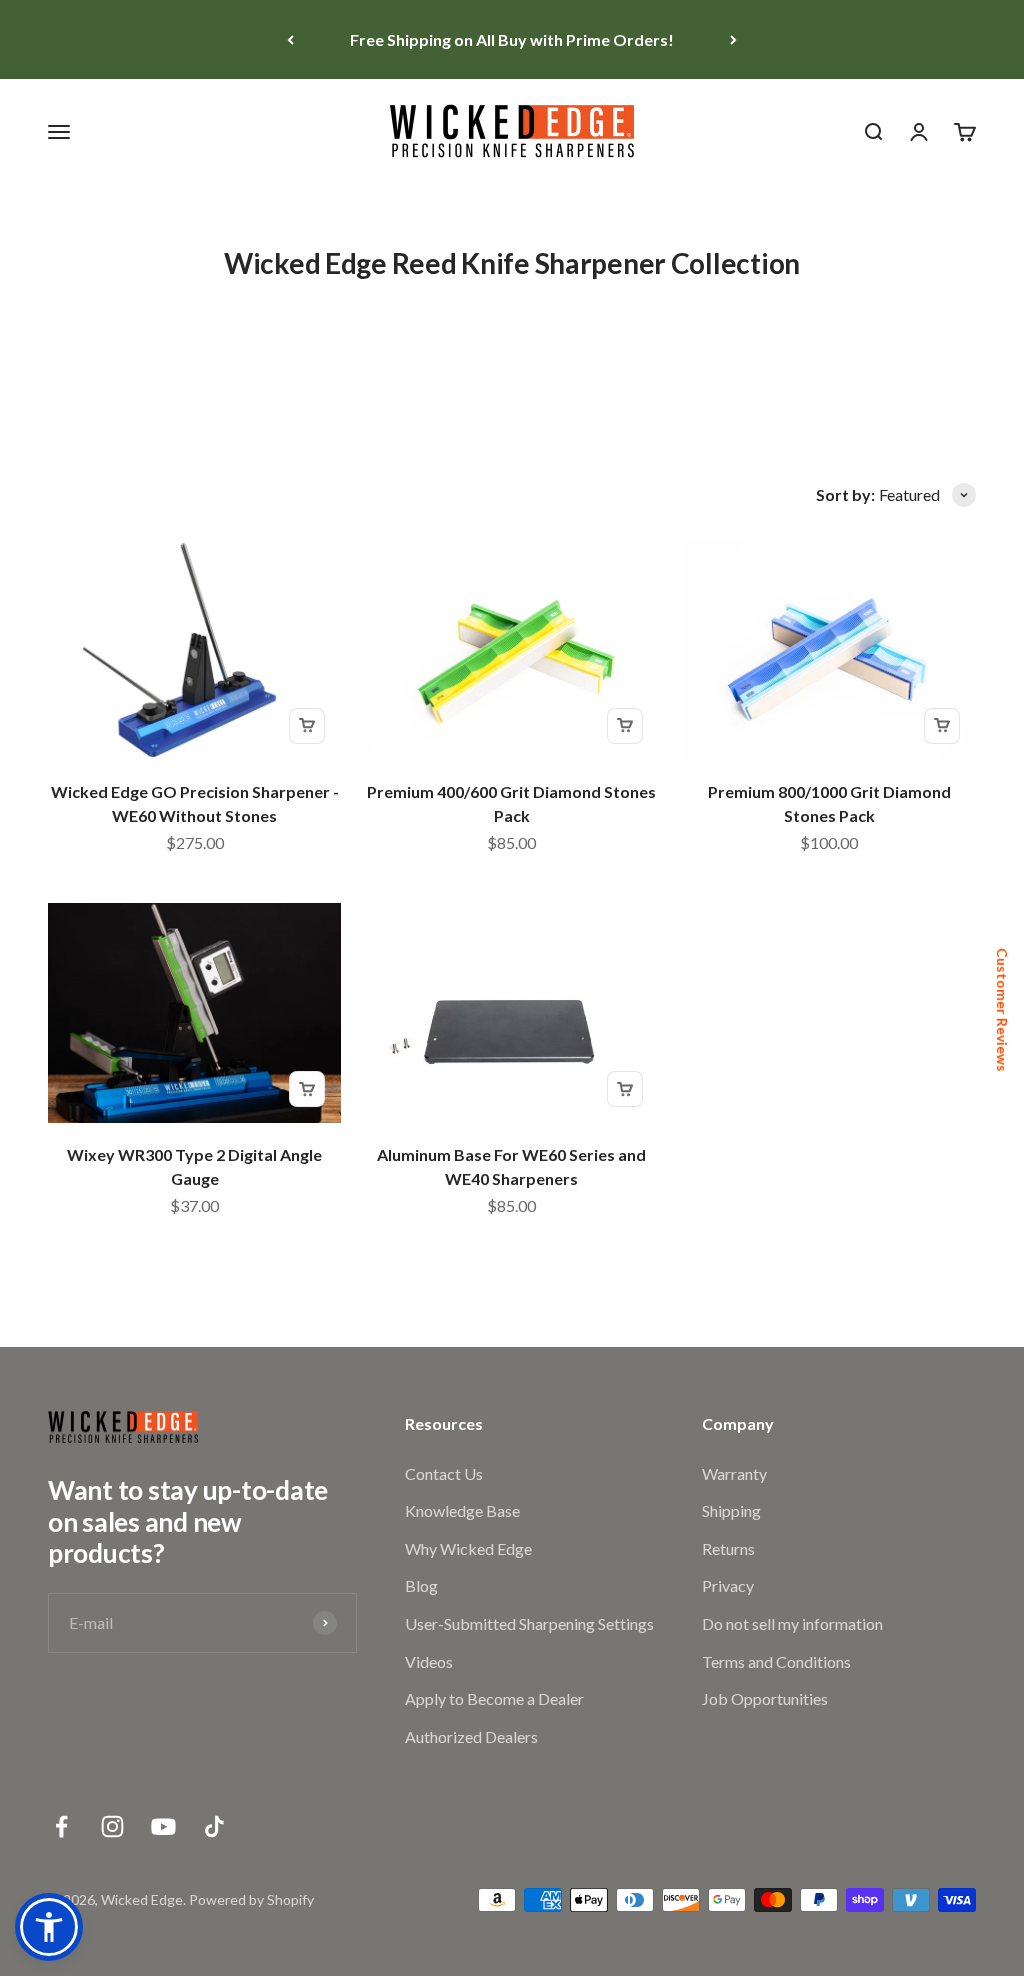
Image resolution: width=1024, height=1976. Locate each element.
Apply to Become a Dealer (494, 1698)
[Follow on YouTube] (163, 1826)
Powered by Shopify (251, 1899)
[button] (49, 1927)
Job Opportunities (765, 1698)
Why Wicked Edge (468, 1548)
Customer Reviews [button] (1002, 1010)
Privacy (728, 1585)
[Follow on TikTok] (214, 1826)
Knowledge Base (462, 1510)
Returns (728, 1548)
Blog (421, 1585)
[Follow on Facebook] (61, 1826)
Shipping (731, 1510)
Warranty (734, 1473)
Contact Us (444, 1473)
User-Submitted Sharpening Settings (529, 1623)
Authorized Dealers (471, 1736)
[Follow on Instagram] (112, 1826)
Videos (429, 1661)
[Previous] (290, 39)
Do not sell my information (792, 1623)
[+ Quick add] (307, 726)
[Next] (733, 39)
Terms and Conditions (776, 1661)
